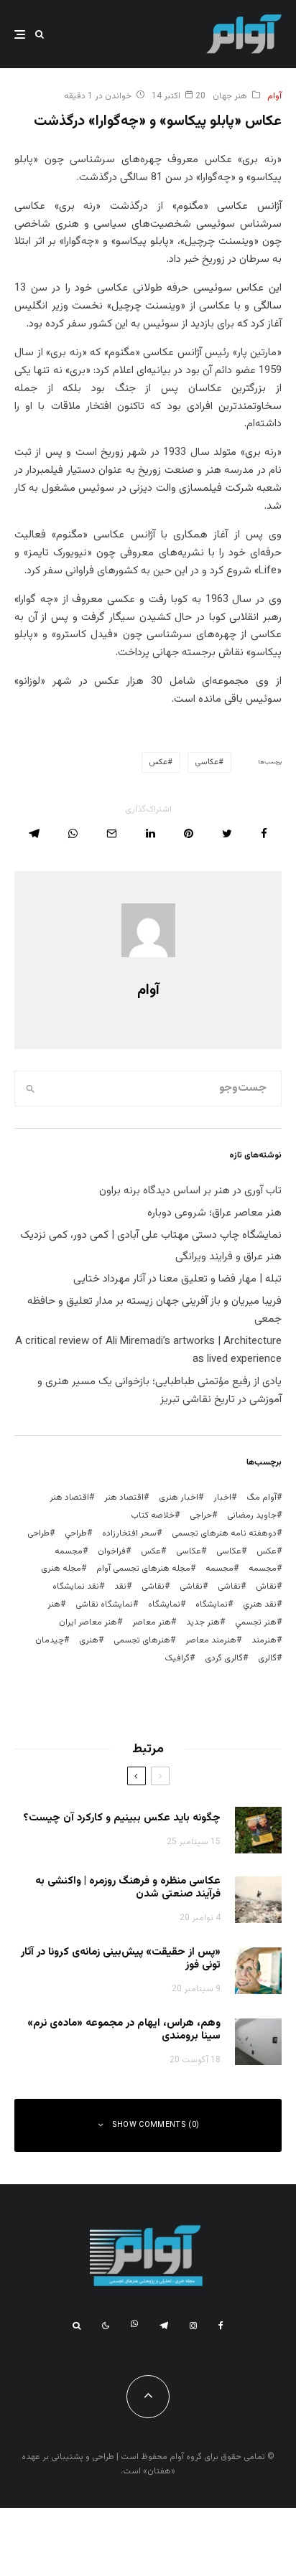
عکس (158, 762)
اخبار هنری (179, 1498)
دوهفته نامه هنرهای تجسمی (224, 1533)
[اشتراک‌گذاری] (264, 833)
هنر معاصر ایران (88, 1622)
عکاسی (207, 762)
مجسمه (69, 1551)
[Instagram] (193, 2326)
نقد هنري (260, 1604)
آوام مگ (262, 1498)
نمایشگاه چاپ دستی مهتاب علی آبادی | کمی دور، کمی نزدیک (151, 1235)
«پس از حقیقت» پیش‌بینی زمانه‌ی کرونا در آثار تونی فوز (121, 1959)
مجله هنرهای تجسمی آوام (143, 1569)
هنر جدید (203, 1622)
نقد (120, 1587)
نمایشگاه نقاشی (104, 1604)
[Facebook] (221, 2326)
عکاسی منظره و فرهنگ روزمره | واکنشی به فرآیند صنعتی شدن (128, 1888)
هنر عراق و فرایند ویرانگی (228, 1257)
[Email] (112, 833)
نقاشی (229, 1587)
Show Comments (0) (156, 2125)
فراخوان (112, 1551)
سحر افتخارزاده (129, 1533)
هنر (54, 1604)
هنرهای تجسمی (142, 1640)
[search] (31, 1089)
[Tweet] (227, 833)
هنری (89, 1640)
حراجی (201, 1515)
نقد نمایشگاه (76, 1587)
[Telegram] (164, 2326)
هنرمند (264, 1640)
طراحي (76, 1533)
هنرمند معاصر (211, 1640)
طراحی (38, 1533)
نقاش (266, 1587)
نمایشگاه (164, 1604)
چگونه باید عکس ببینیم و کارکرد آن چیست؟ (122, 1818)
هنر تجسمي (256, 1622)
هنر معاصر (152, 1622)
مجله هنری (61, 1569)
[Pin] (189, 833)
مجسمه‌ (219, 1569)
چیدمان (50, 1640)
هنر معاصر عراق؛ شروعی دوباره (214, 1213)
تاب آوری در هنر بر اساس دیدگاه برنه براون (190, 1191)
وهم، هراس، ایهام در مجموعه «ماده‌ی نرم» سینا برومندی (124, 2030)
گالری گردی (224, 1658)
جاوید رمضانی (252, 1515)
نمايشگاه (212, 1604)
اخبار (222, 1498)
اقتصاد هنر (124, 1498)
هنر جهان (230, 96)
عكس (267, 1551)
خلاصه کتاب (153, 1515)
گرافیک (177, 1658)
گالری (267, 1658)
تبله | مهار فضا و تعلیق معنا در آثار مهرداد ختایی (177, 1279)
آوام (274, 96)
